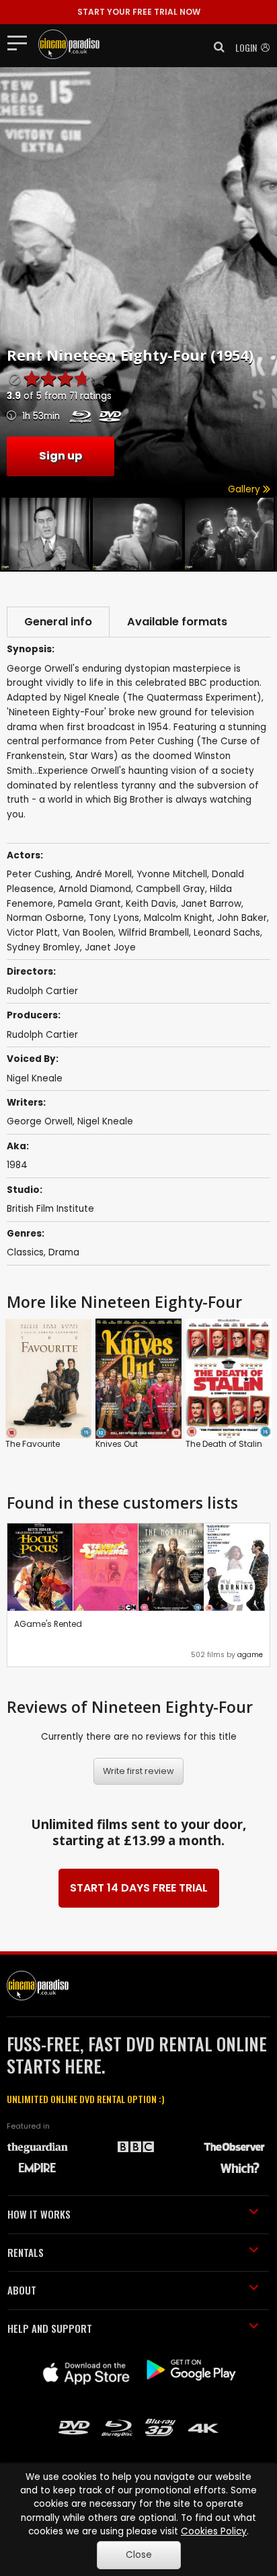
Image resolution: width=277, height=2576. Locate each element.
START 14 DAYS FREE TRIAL (139, 1888)
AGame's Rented (48, 1624)
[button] (215, 47)
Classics (25, 1252)
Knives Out (117, 1444)
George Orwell (40, 1121)
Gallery (245, 489)
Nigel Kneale (35, 1078)
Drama (64, 1252)
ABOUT (22, 2290)
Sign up (61, 456)
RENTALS (26, 2252)
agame (250, 1655)
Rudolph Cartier (42, 1035)
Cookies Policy (214, 2531)
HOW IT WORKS (39, 2214)
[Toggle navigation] (21, 42)
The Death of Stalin (224, 1444)
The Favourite (33, 1444)
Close (139, 2555)
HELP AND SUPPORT (50, 2328)
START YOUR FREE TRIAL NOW (139, 12)
